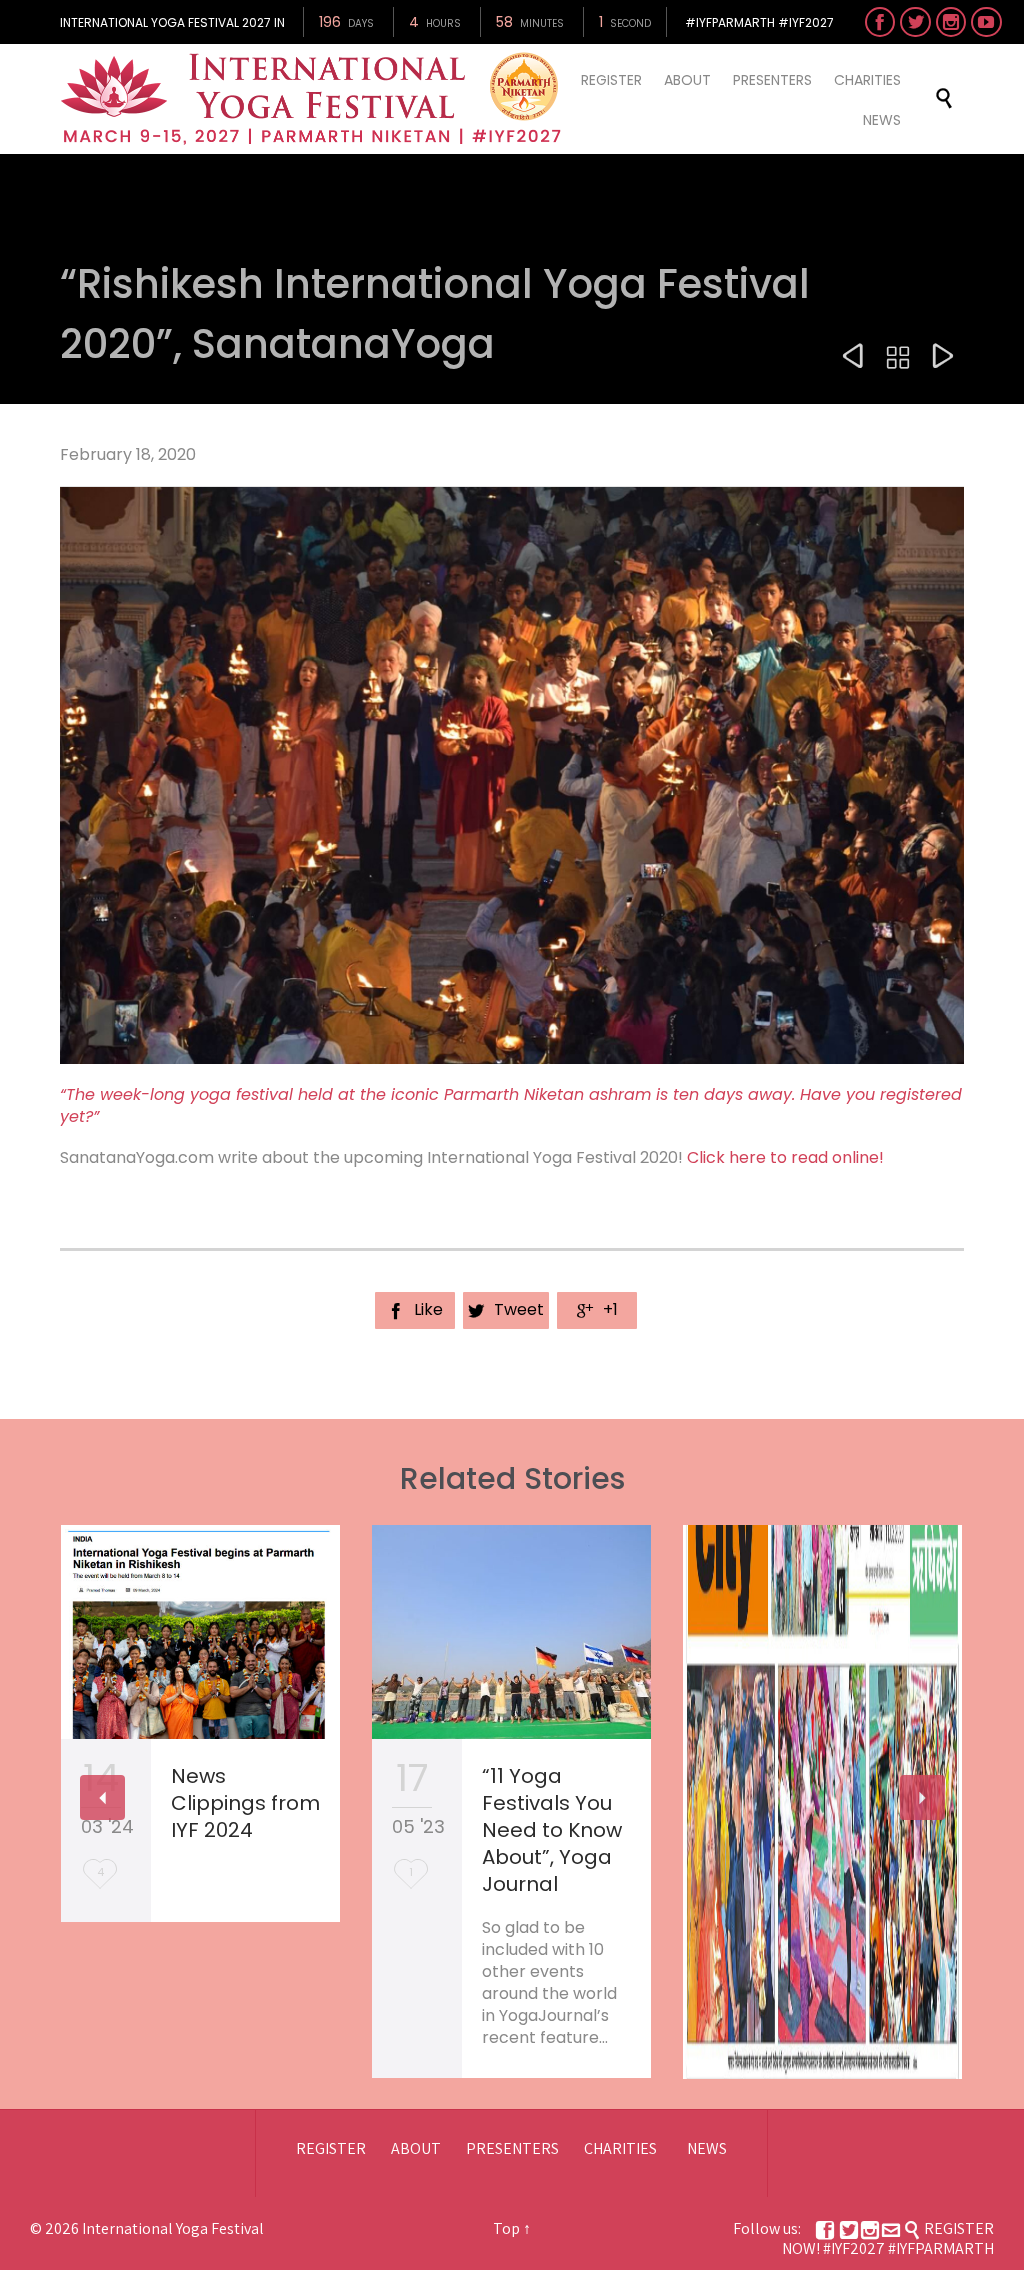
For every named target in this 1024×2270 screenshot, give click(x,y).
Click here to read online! (785, 1157)
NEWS (707, 2148)
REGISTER (331, 2148)
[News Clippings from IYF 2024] (200, 1632)
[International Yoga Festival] (314, 99)
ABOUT (416, 2148)
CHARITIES (620, 2148)
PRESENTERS (512, 2148)
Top (506, 2228)
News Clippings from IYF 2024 (245, 1803)
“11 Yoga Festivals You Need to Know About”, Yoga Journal (552, 1830)
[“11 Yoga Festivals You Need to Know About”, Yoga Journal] (511, 1632)
